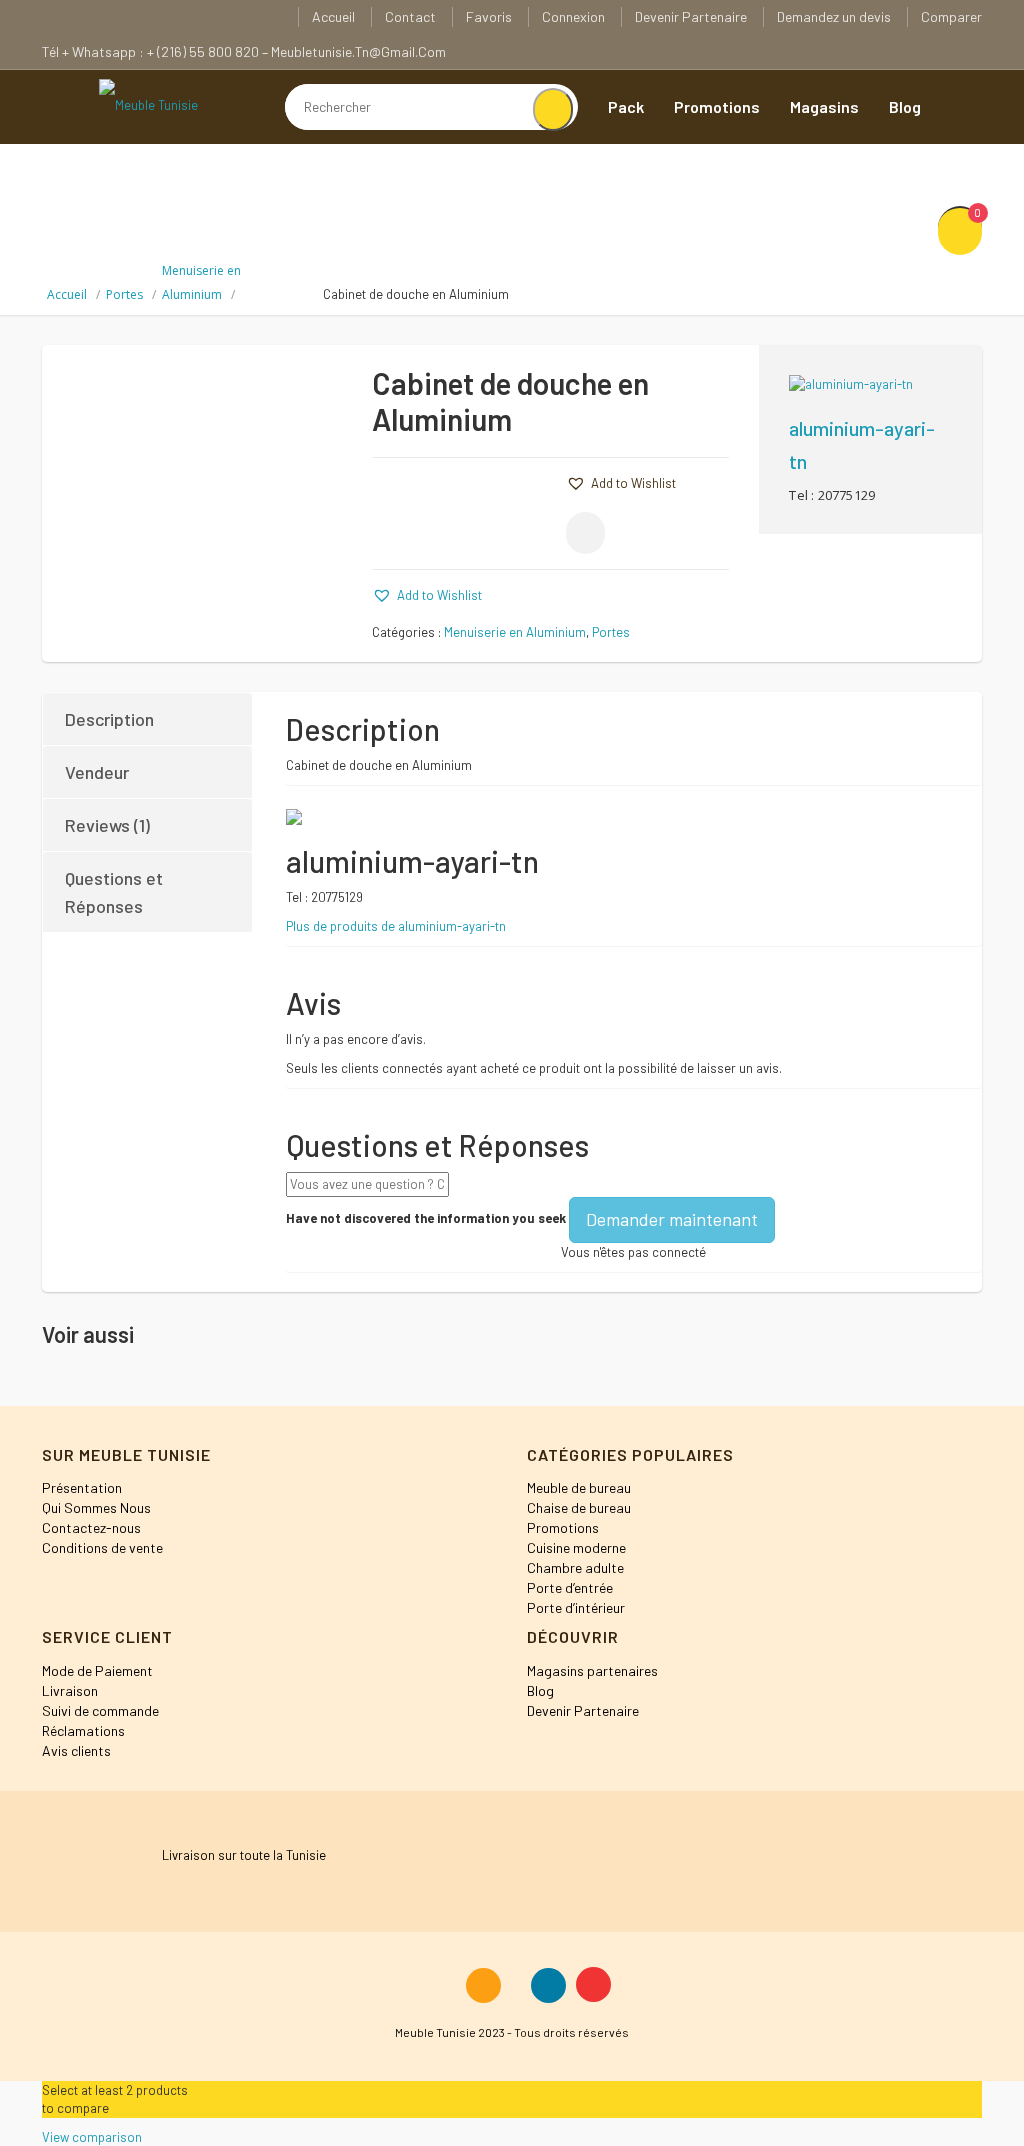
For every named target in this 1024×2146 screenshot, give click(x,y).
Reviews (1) (107, 825)
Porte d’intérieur (576, 1607)
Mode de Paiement (97, 1670)
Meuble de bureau (579, 1487)
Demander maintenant (672, 1219)
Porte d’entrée (570, 1587)
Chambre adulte (575, 1567)
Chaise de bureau (579, 1507)
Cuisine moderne (576, 1547)
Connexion (573, 16)
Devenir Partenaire (691, 16)
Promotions (717, 106)
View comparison (92, 2137)
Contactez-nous (91, 1527)
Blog (905, 106)
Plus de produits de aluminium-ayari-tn (396, 926)
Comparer (951, 16)
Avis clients (76, 1750)
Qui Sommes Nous (96, 1507)
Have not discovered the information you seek (426, 1218)
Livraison (70, 1690)
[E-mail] (585, 533)
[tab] (148, 719)
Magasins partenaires (592, 1670)
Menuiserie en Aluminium (515, 632)
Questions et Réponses (114, 892)
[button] (621, 483)
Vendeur (97, 772)
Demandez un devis (834, 16)
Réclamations (83, 1730)
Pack (626, 106)
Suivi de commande (100, 1710)
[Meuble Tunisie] (148, 104)
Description (109, 719)
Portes (124, 294)
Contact (410, 16)
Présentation (82, 1487)
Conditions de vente (102, 1547)
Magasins (824, 106)
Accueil (333, 16)
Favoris (489, 16)
